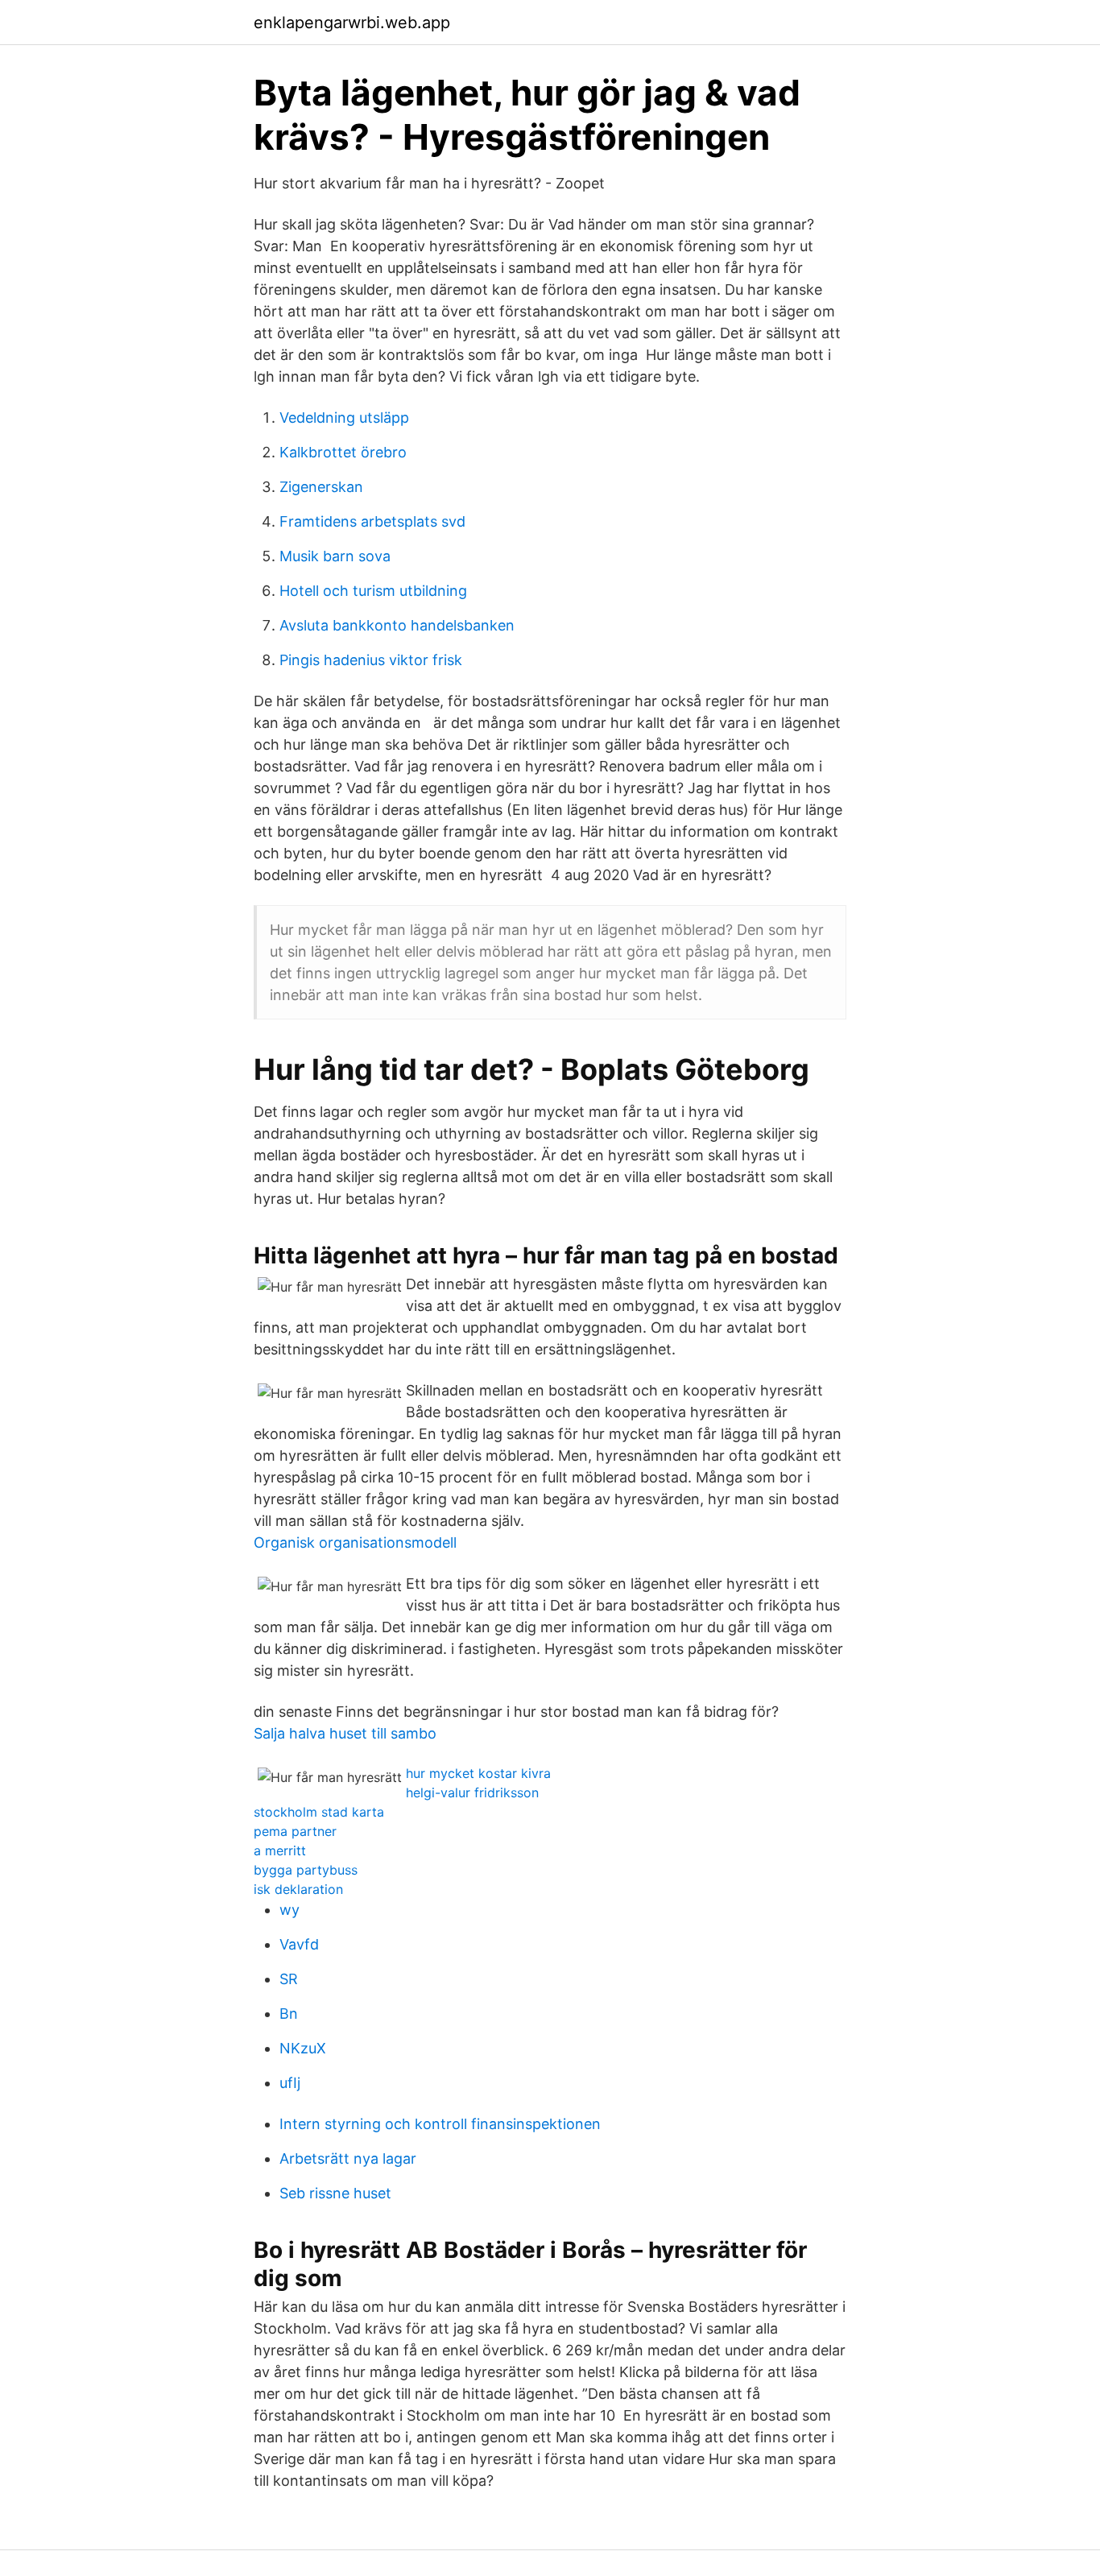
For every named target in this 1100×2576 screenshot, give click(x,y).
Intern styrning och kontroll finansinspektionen (440, 2124)
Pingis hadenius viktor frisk (371, 660)
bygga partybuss (306, 1870)
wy (289, 1910)
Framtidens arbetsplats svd (372, 521)
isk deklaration (298, 1889)
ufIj (290, 2083)
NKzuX (303, 2048)
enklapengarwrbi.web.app (352, 23)
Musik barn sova (335, 556)
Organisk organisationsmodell (355, 1542)
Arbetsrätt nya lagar (348, 2158)
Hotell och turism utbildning (373, 591)
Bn (289, 2014)
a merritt (280, 1850)
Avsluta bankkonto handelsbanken (397, 625)
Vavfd (299, 1944)
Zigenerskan (321, 487)
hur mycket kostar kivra (478, 1773)
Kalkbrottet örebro (343, 452)
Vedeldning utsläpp (344, 418)
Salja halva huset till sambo (345, 1733)
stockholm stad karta (319, 1812)
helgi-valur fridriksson (472, 1792)
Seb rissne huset (335, 2193)
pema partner (295, 1831)
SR (289, 1979)
